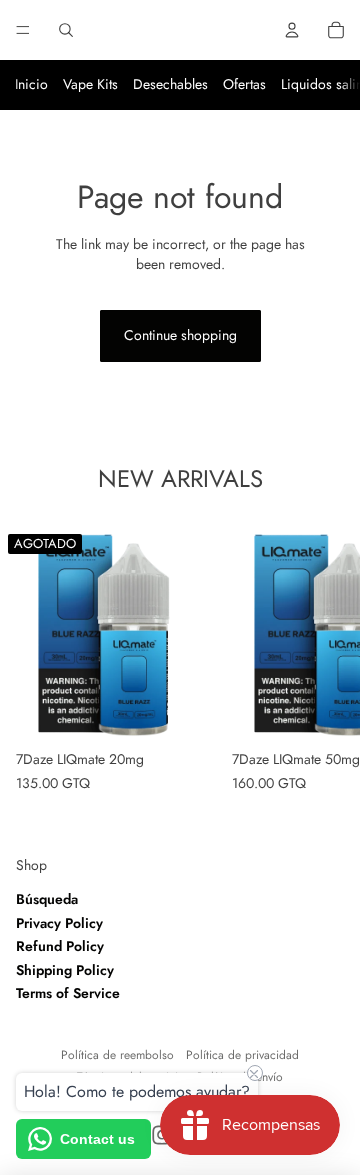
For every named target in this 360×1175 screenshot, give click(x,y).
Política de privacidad (242, 1055)
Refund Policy (60, 946)
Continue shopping (180, 335)
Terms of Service (68, 993)
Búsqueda (47, 899)
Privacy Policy (59, 923)
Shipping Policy (65, 970)
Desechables (170, 84)
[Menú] (23, 30)
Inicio (31, 84)
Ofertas (244, 84)
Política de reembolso (117, 1055)
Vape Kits (90, 84)
